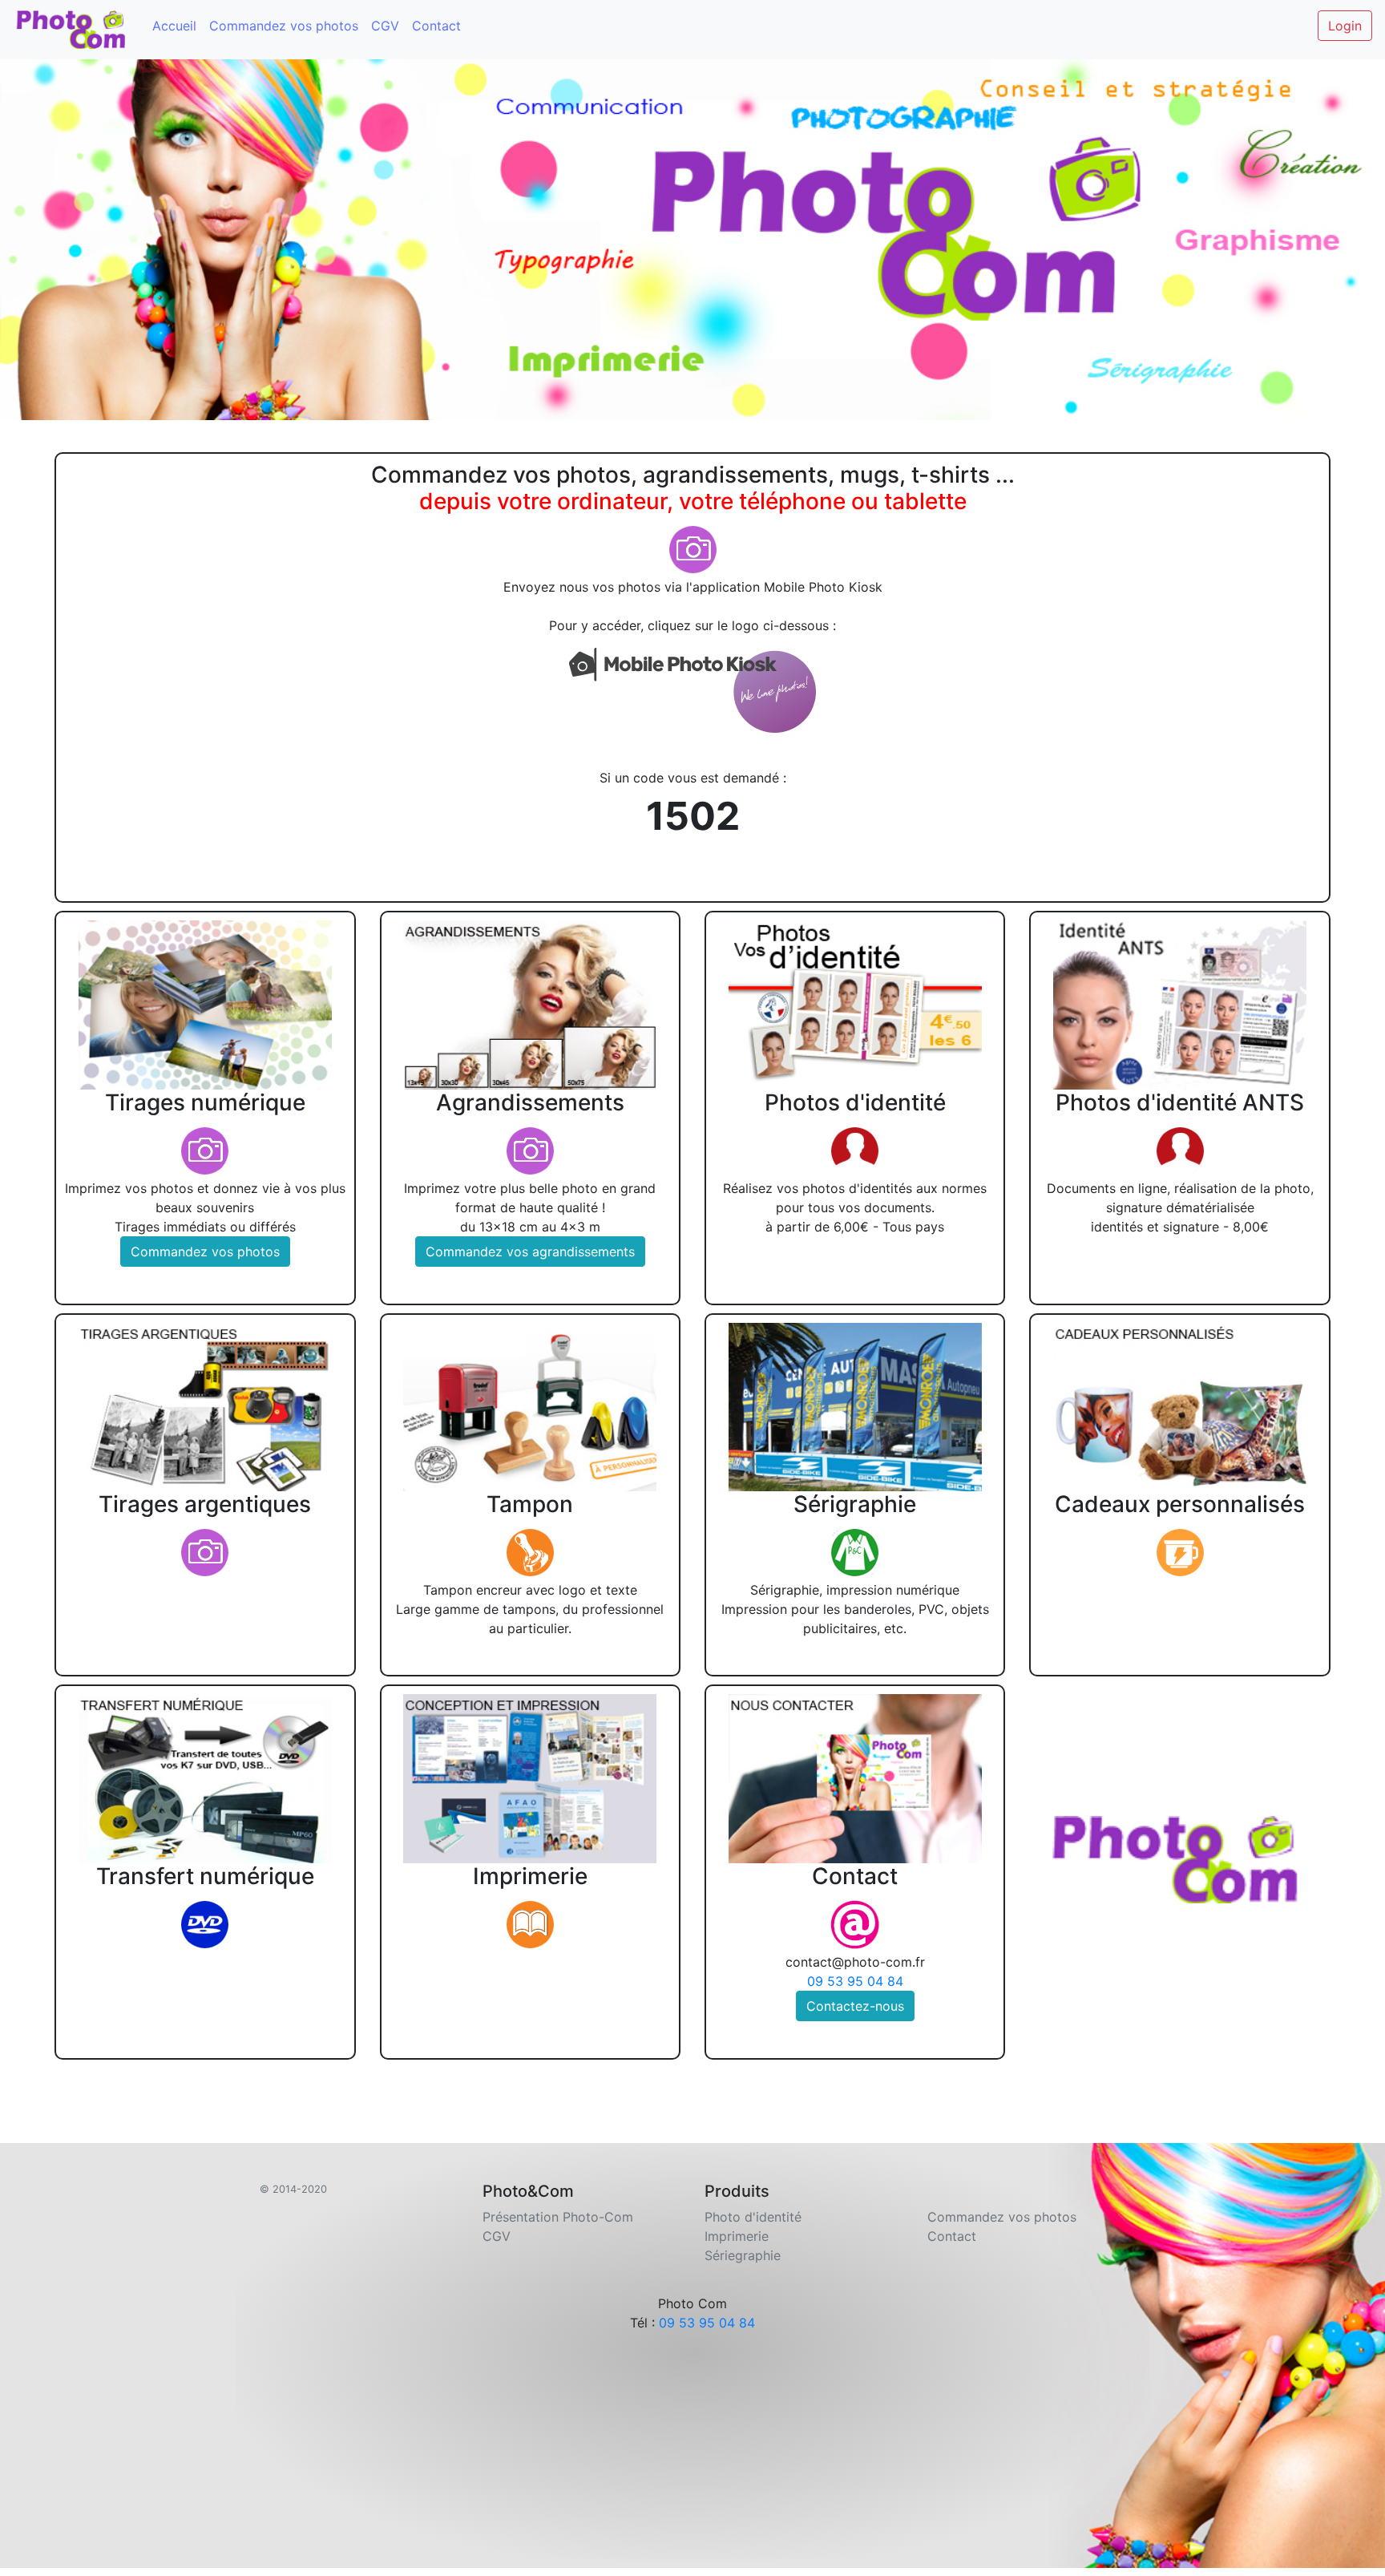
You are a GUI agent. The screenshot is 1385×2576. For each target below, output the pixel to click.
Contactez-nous (855, 2006)
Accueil (174, 26)
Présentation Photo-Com (558, 2217)
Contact (436, 26)
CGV (385, 26)
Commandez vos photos (284, 26)
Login (1345, 26)
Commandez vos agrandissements (530, 1252)
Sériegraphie (743, 2255)
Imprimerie (737, 2236)
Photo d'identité (753, 2217)
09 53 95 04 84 (855, 1981)
